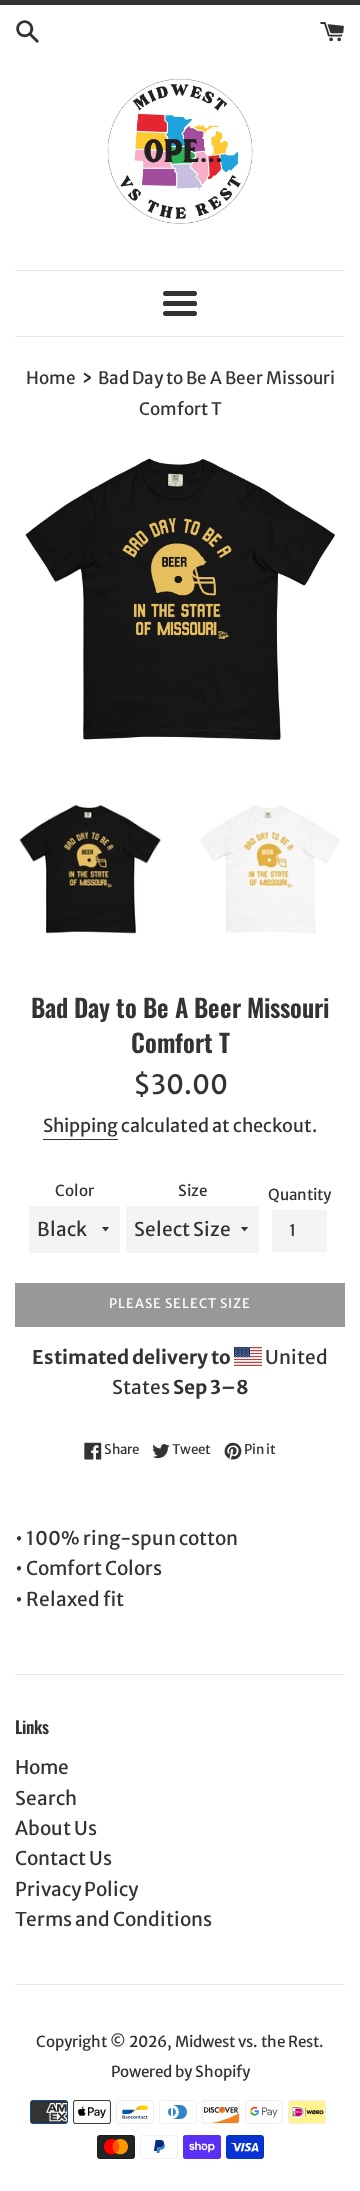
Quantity (299, 1194)
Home (42, 1767)
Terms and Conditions (113, 1919)
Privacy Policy (76, 1889)
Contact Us (63, 1858)
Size (192, 1190)
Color (74, 1190)
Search (46, 1798)
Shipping (80, 1125)
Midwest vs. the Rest (247, 2041)
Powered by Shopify (180, 2071)
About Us (56, 1828)
